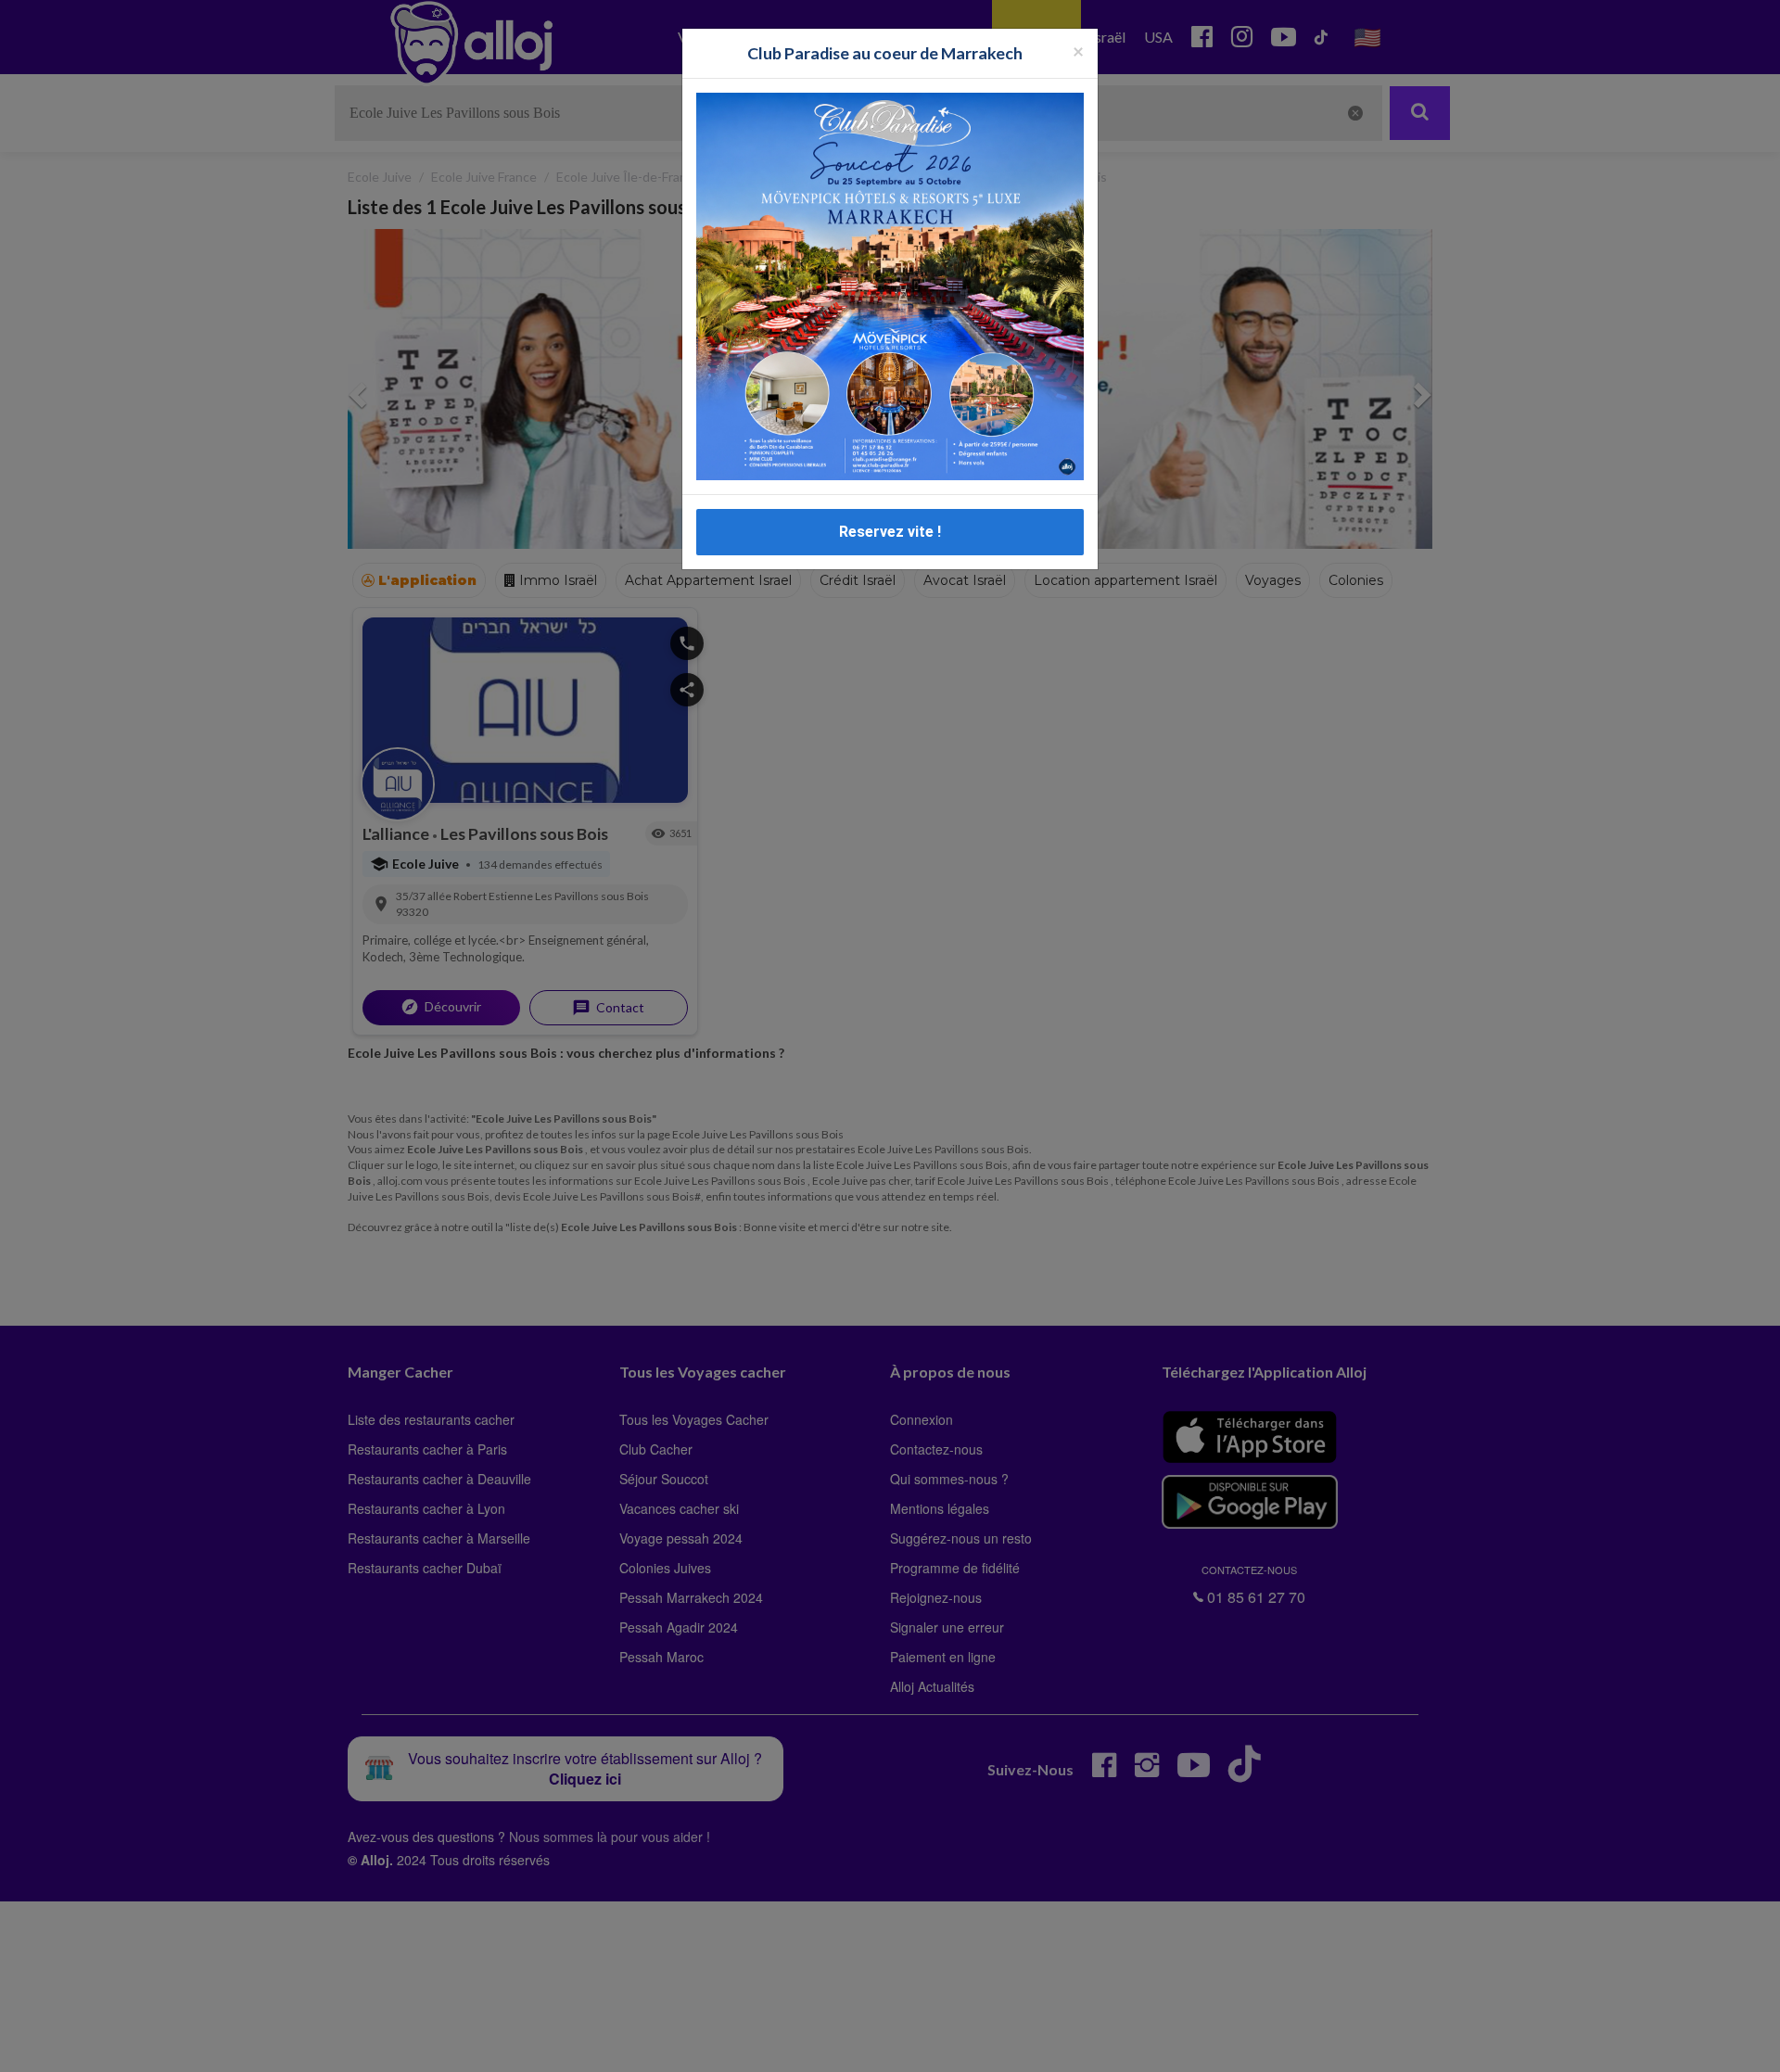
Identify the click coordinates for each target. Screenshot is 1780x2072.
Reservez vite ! (890, 532)
